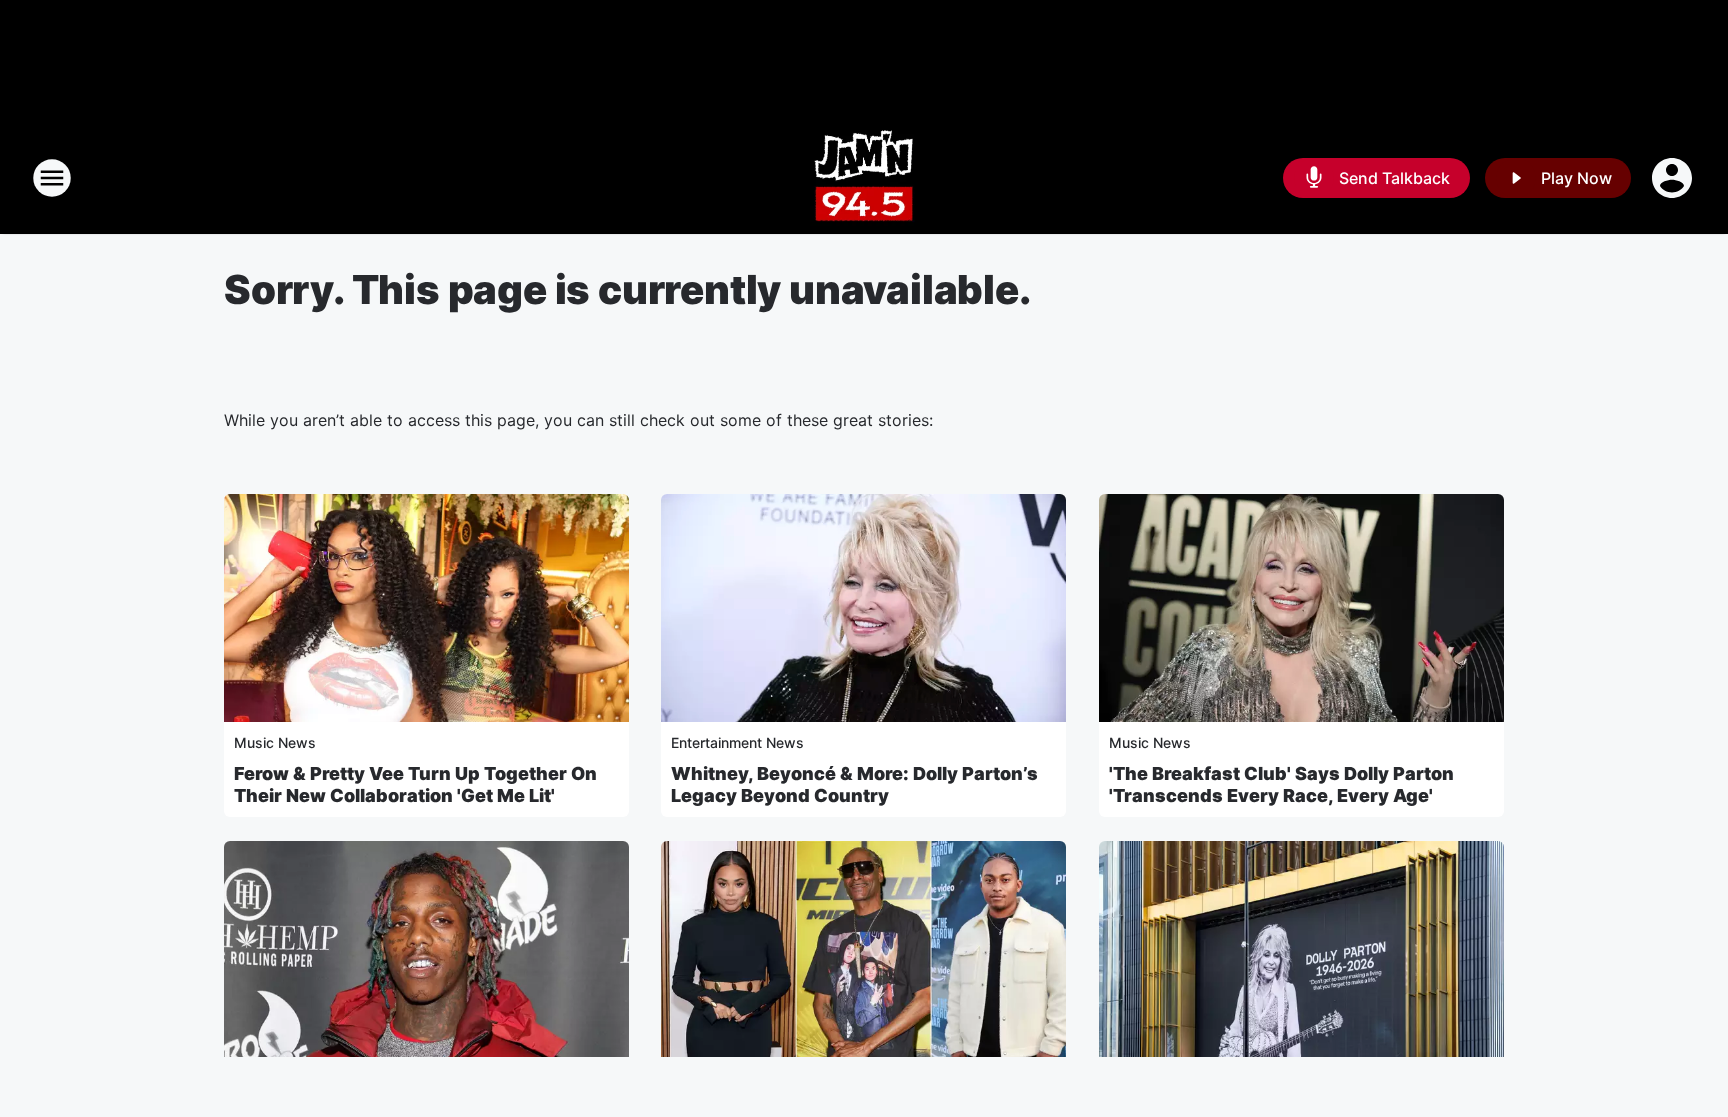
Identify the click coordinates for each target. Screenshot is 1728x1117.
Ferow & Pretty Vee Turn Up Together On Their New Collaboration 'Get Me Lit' (415, 784)
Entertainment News (737, 742)
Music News (275, 742)
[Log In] (1674, 178)
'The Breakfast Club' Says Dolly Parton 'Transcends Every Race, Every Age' (1281, 784)
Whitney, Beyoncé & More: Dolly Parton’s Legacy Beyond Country (854, 784)
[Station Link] (864, 178)
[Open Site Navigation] (52, 178)
